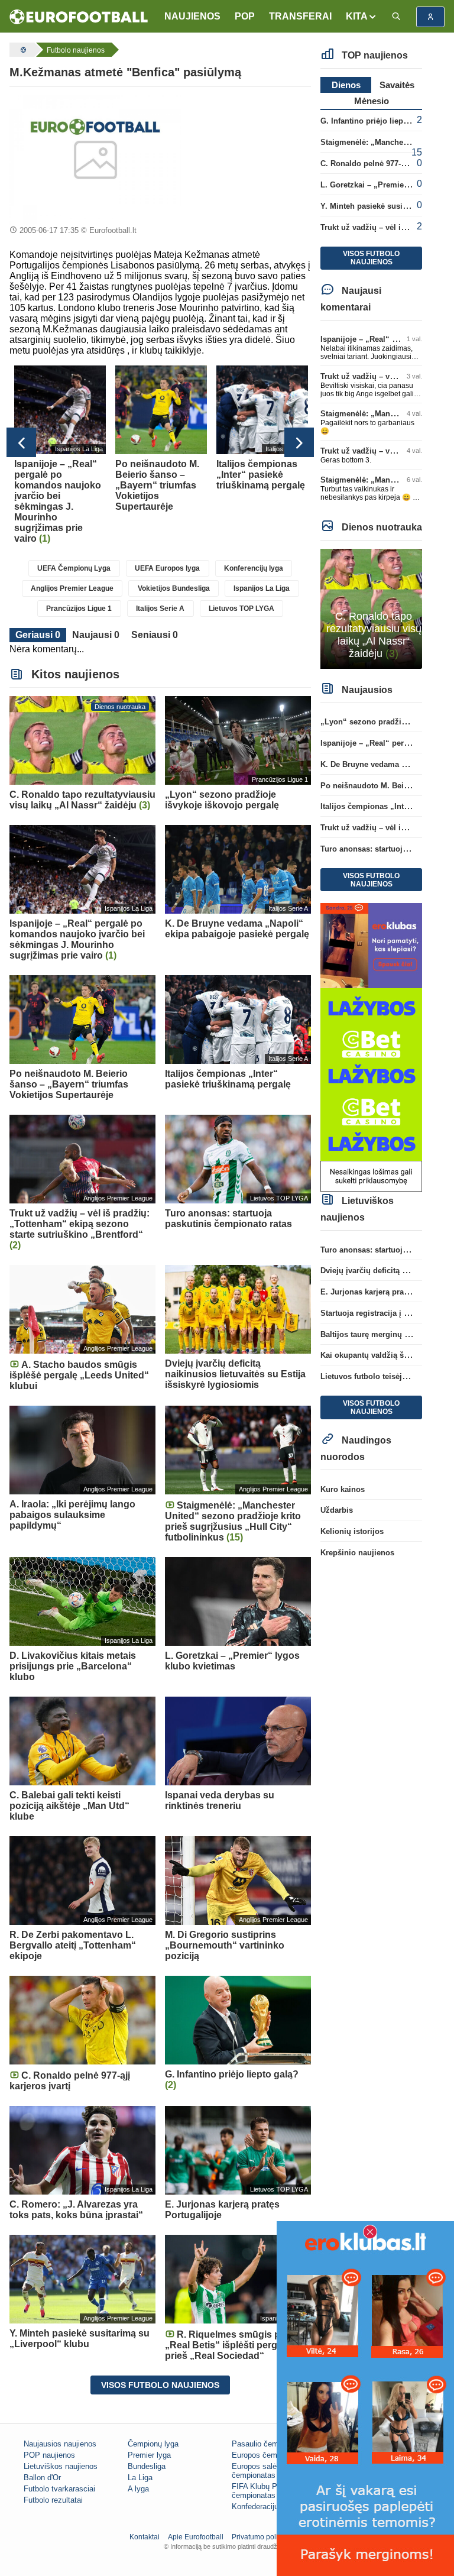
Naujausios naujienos (60, 2444)
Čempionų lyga (153, 2444)
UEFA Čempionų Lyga (74, 568)
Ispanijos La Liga (262, 588)
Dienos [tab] (346, 85)
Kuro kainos (343, 1489)
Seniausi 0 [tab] (155, 635)
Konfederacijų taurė (265, 2507)
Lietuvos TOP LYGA (241, 609)
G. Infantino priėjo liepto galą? (377, 121)
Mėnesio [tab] (372, 101)
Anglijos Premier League (72, 588)
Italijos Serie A (160, 609)
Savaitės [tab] (397, 85)
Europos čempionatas (269, 2455)
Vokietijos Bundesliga (174, 588)
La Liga (140, 2478)
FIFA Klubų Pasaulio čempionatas (267, 2491)
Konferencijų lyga (254, 568)
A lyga (138, 2489)
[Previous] (21, 442)
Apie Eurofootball (196, 2537)
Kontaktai (145, 2537)
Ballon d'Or (42, 2478)
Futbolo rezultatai (53, 2500)
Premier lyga (149, 2455)
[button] (361, 17)
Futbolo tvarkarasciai (59, 2489)
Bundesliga (147, 2466)
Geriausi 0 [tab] (38, 635)
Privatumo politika (260, 2537)
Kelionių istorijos (352, 1531)
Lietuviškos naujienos (61, 2466)
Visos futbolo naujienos (160, 2385)
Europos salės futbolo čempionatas (269, 2471)
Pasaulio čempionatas (270, 2444)
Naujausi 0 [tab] (96, 635)
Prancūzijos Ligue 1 (79, 609)
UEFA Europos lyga (167, 568)
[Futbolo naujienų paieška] (396, 17)
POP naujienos (49, 2455)
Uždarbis (337, 1510)
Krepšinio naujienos (357, 1553)
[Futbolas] (22, 50)
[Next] (299, 442)
